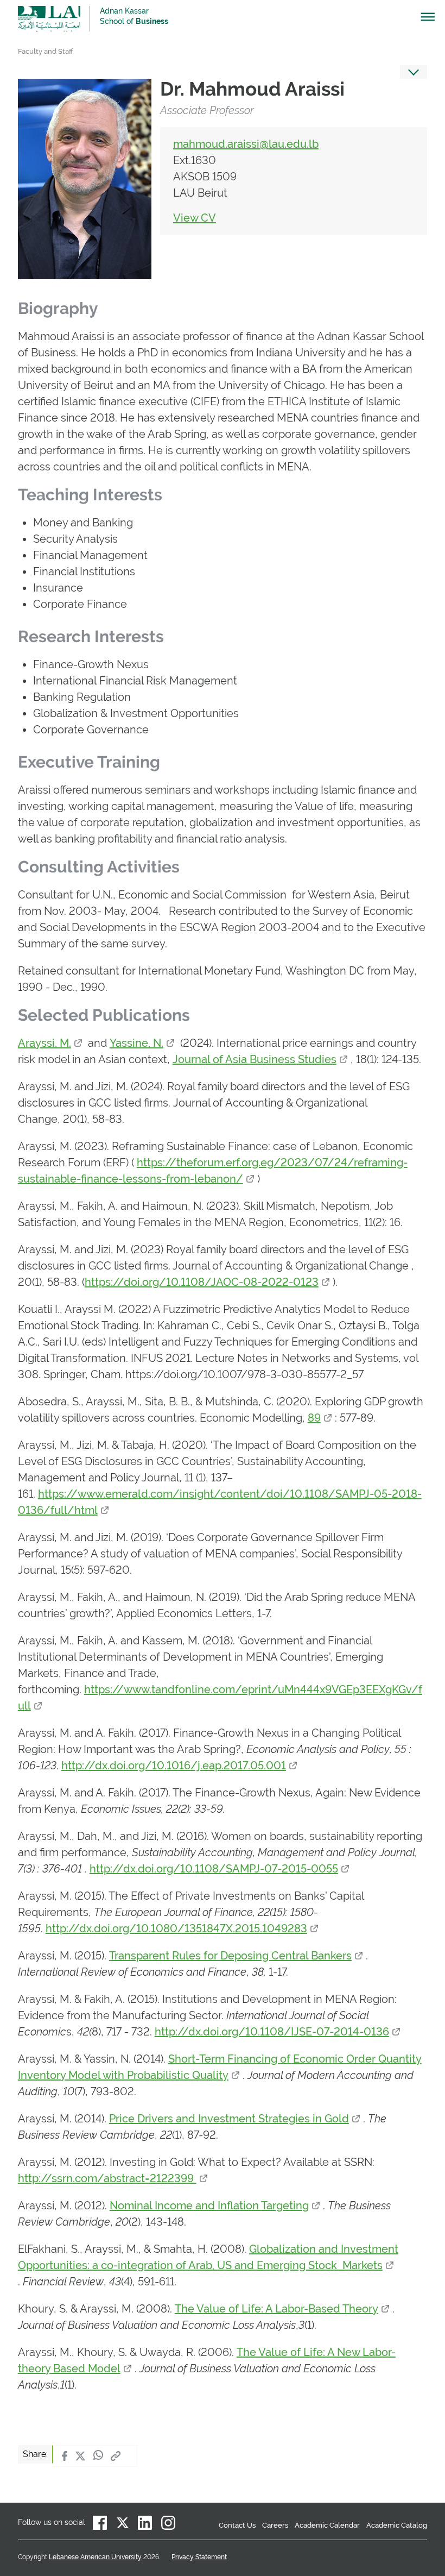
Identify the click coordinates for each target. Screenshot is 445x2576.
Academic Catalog (397, 2525)
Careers (275, 2525)
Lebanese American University (49, 19)
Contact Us (237, 2525)
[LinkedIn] (145, 2523)
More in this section (414, 72)
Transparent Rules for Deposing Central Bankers (230, 1956)
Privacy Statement (199, 2557)
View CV (195, 218)
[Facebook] (65, 2456)
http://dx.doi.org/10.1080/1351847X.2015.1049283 (176, 1928)
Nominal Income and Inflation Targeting (209, 2206)
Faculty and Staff (46, 51)
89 (314, 1418)
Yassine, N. (136, 1043)
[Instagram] (168, 2523)
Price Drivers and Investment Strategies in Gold (229, 2119)
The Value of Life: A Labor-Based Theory (276, 2309)
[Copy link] (116, 2456)
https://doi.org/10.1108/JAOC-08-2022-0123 (202, 1282)
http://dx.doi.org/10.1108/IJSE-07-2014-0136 (272, 2032)
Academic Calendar (327, 2525)
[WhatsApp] (98, 2456)
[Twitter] (80, 2456)
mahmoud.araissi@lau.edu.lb (246, 144)
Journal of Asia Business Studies (255, 1059)
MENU (423, 20)
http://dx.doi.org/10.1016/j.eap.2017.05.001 (174, 1765)
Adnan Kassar (134, 16)
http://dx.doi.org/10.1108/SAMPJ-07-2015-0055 (214, 1869)
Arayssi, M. (44, 1043)
